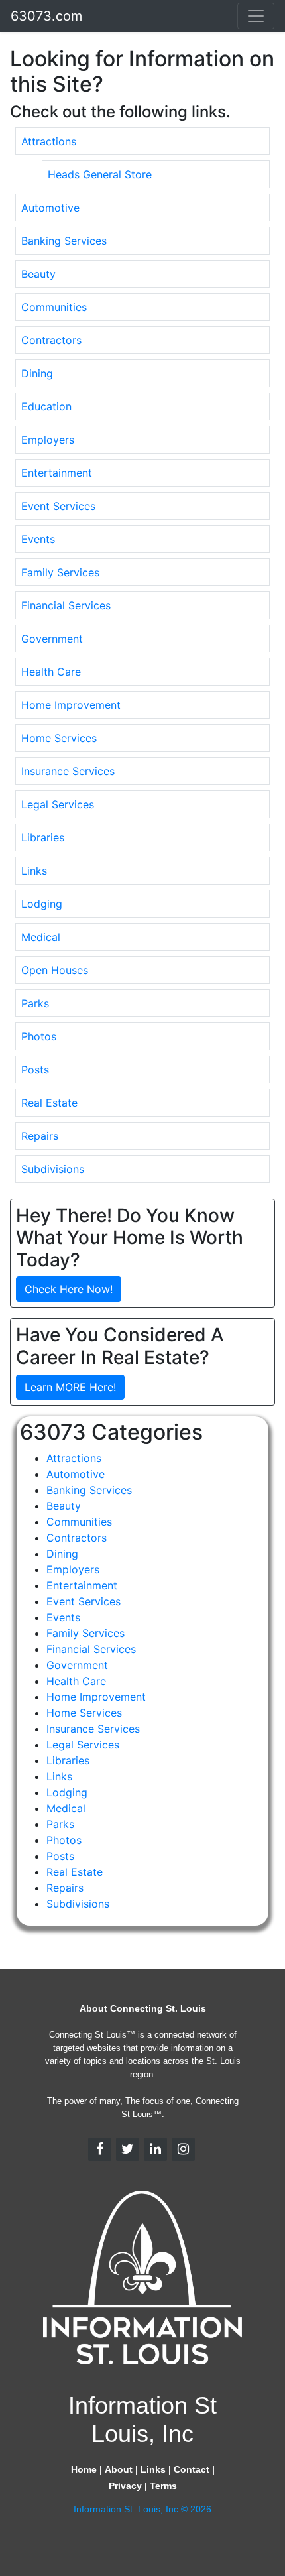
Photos (39, 1036)
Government (52, 639)
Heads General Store (100, 174)
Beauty (38, 274)
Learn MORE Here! (70, 1387)
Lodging (42, 904)
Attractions (49, 141)
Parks (35, 1003)
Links (34, 871)
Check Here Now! (69, 1289)
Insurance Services (68, 771)
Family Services (60, 572)
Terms (163, 2486)
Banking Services (64, 241)
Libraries (43, 837)
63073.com (46, 16)
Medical (41, 937)
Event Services (58, 506)
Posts (35, 1070)
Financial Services (66, 605)
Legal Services (58, 804)
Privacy (125, 2486)
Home (84, 2469)
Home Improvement (71, 705)
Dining (37, 373)
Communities (54, 307)
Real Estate (49, 1103)
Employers (48, 440)
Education (46, 406)
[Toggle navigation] (256, 16)
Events (38, 539)
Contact (192, 2469)
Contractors (51, 340)
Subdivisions (53, 1169)
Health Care (51, 672)
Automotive (50, 208)
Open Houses (55, 970)
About (119, 2469)
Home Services (59, 738)
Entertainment (57, 473)
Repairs (40, 1136)
